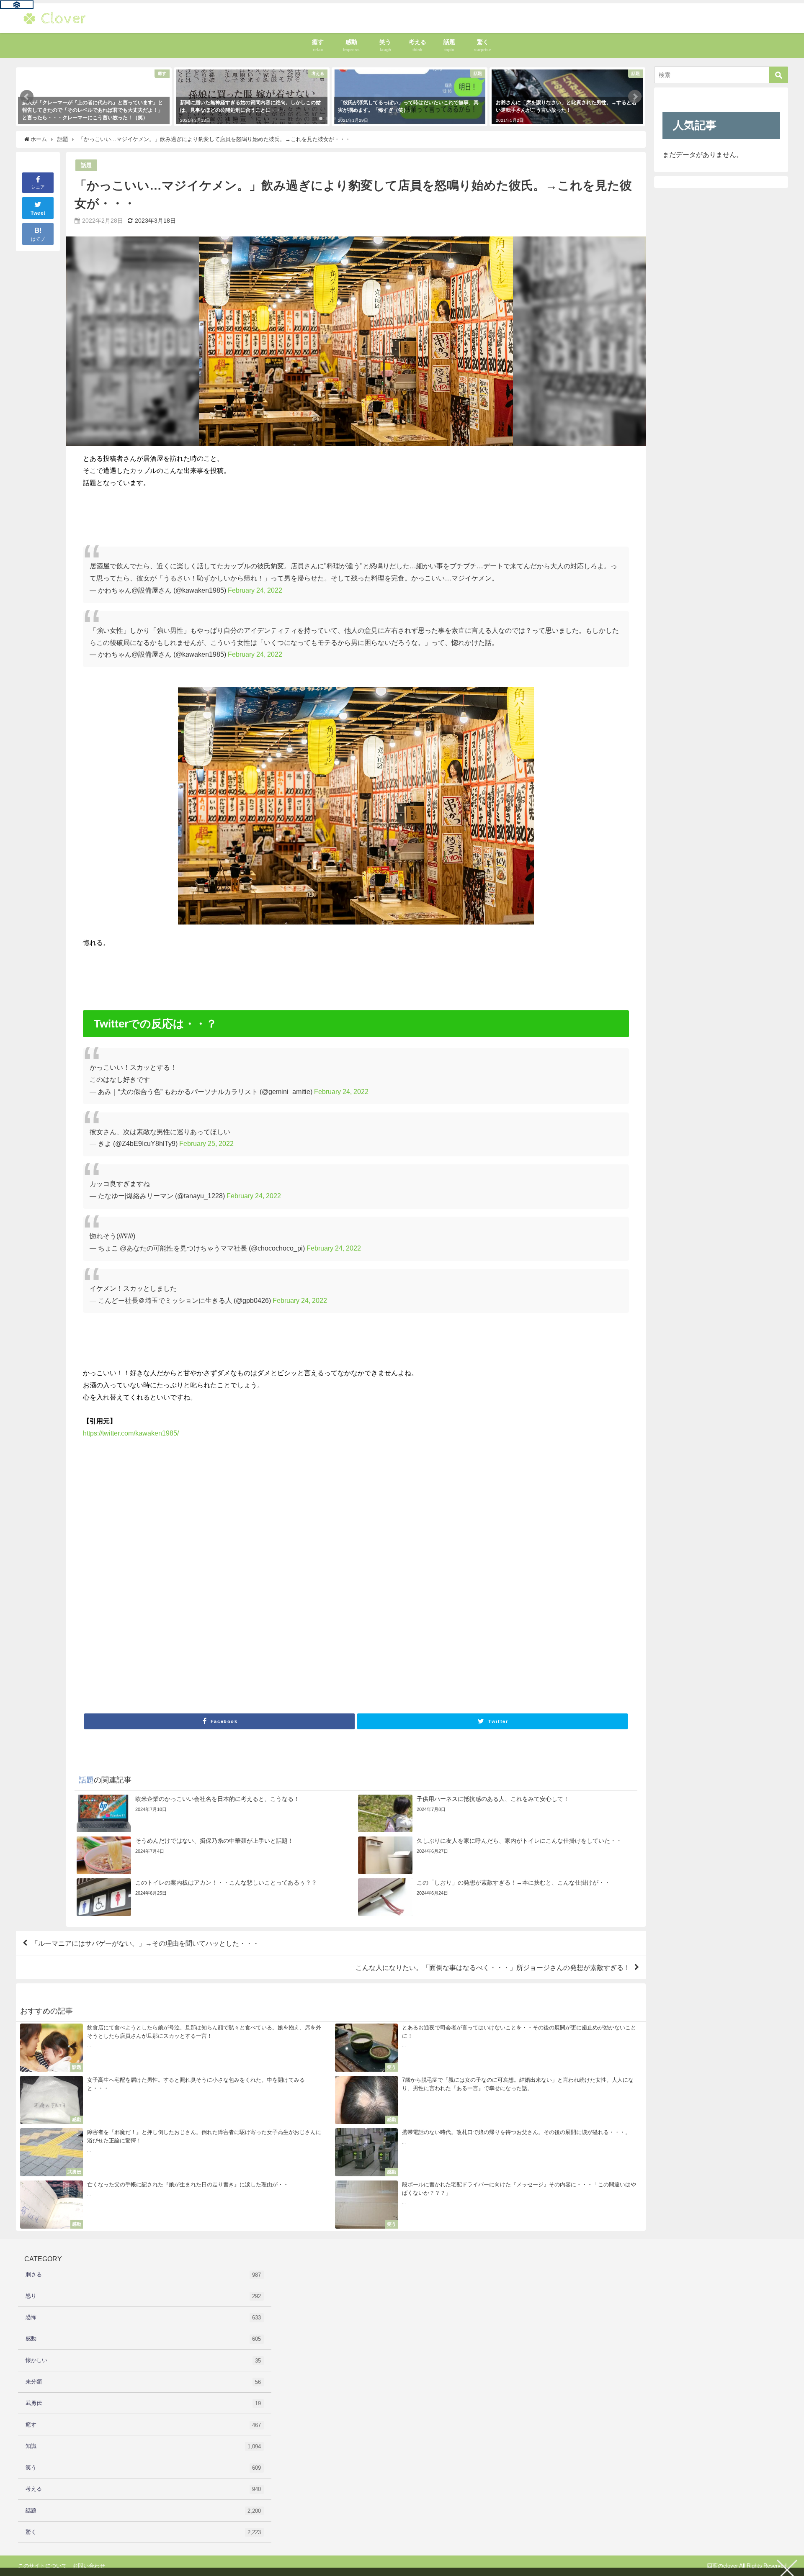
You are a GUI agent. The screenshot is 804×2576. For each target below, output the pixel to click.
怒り (143, 2296)
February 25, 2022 (206, 1143)
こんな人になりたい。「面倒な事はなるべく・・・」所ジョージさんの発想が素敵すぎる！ (493, 1967)
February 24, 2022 (255, 590)
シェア (38, 187)
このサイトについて (43, 2566)
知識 (143, 2446)
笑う (143, 2468)
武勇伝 (143, 2403)
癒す (143, 2425)
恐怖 (143, 2317)
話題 (86, 165)
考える (143, 2489)
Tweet (38, 213)
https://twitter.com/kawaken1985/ (131, 1433)
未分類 (143, 2382)
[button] (27, 97)
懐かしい (143, 2360)
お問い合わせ (89, 2566)
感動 (143, 2339)
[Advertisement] (334, 1578)
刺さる (143, 2275)
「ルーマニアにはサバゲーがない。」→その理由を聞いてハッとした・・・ (145, 1943)
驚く (143, 2532)
